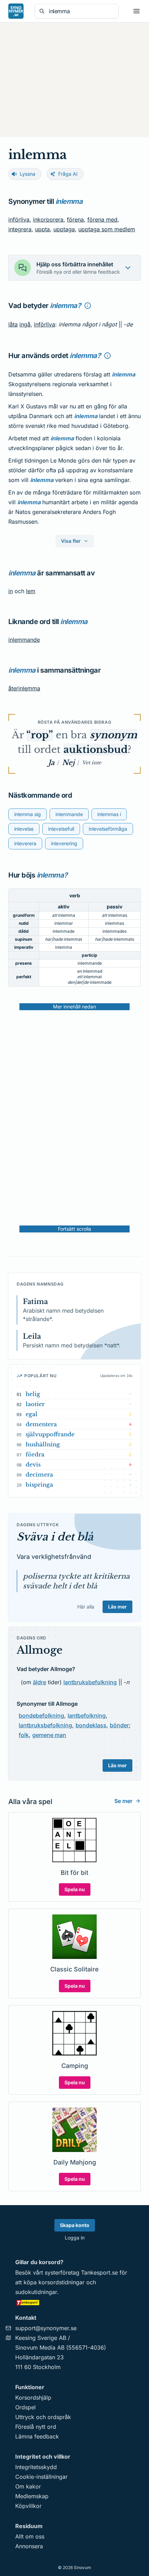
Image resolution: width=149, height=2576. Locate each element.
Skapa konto (75, 2225)
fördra (35, 1454)
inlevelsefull (61, 829)
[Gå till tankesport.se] (74, 2302)
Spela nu (75, 1889)
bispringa (39, 1485)
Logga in (75, 2238)
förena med (102, 219)
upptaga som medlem (107, 229)
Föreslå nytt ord (36, 2427)
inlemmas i (109, 814)
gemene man (49, 1735)
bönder (119, 1725)
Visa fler (71, 541)
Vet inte (92, 763)
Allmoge (40, 1650)
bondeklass (91, 1725)
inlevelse (24, 829)
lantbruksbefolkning (90, 1682)
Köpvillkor (28, 2506)
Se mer (123, 1801)
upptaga (64, 229)
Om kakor (28, 2486)
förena (75, 219)
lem (31, 591)
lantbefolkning (87, 1715)
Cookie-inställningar (41, 2477)
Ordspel (25, 2407)
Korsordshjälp (33, 2398)
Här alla (86, 1607)
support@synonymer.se (46, 2328)
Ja (51, 763)
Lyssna (28, 174)
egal (32, 1414)
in (11, 591)
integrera (20, 229)
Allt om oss (30, 2536)
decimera (39, 1474)
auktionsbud (95, 750)
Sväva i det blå (55, 1537)
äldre (40, 1682)
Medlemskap (32, 2496)
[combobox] (81, 11)
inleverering (64, 843)
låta (13, 324)
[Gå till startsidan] (16, 11)
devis (33, 1464)
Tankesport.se (99, 2272)
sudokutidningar (36, 2292)
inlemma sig (28, 814)
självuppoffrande (50, 1434)
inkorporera (48, 219)
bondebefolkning (41, 1715)
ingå (25, 324)
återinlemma (24, 688)
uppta (42, 229)
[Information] (88, 306)
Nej (68, 763)
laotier (35, 1404)
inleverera (25, 843)
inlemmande (24, 640)
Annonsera (29, 2546)
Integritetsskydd (36, 2467)
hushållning (43, 1444)
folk (24, 1735)
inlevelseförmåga (108, 829)
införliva (19, 219)
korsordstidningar (62, 2282)
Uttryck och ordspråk (43, 2417)
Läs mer (117, 1607)
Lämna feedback (37, 2436)
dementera (41, 1424)
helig (33, 1394)
